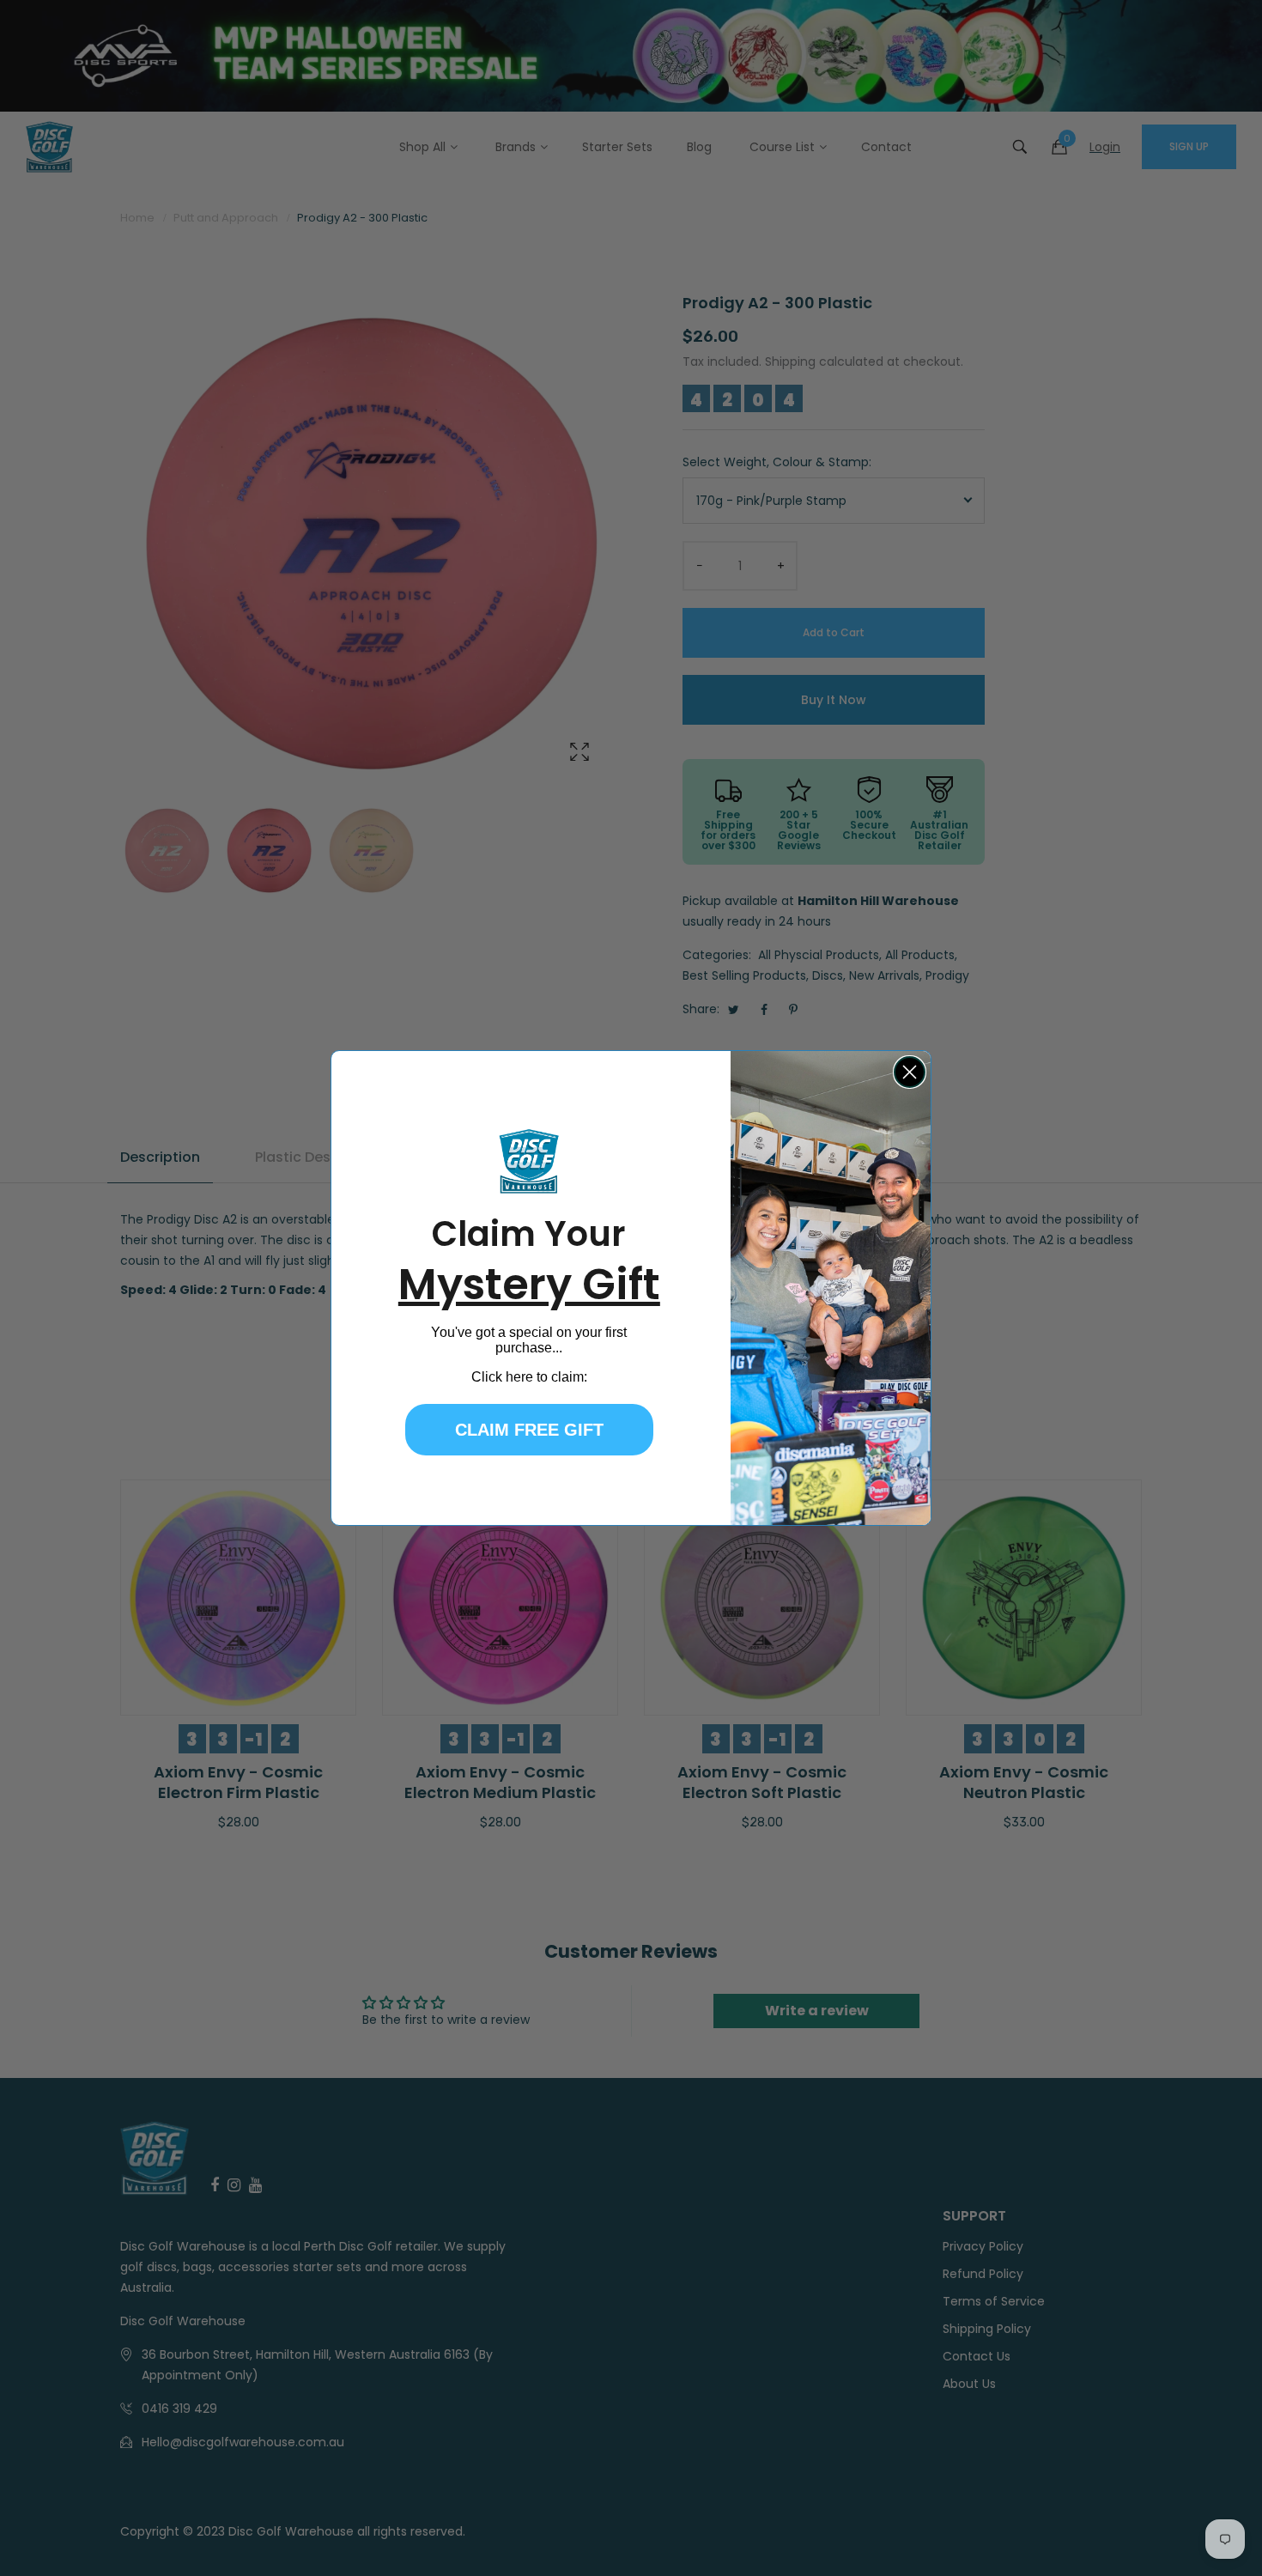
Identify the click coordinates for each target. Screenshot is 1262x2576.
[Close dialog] (910, 1072)
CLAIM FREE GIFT (529, 1430)
